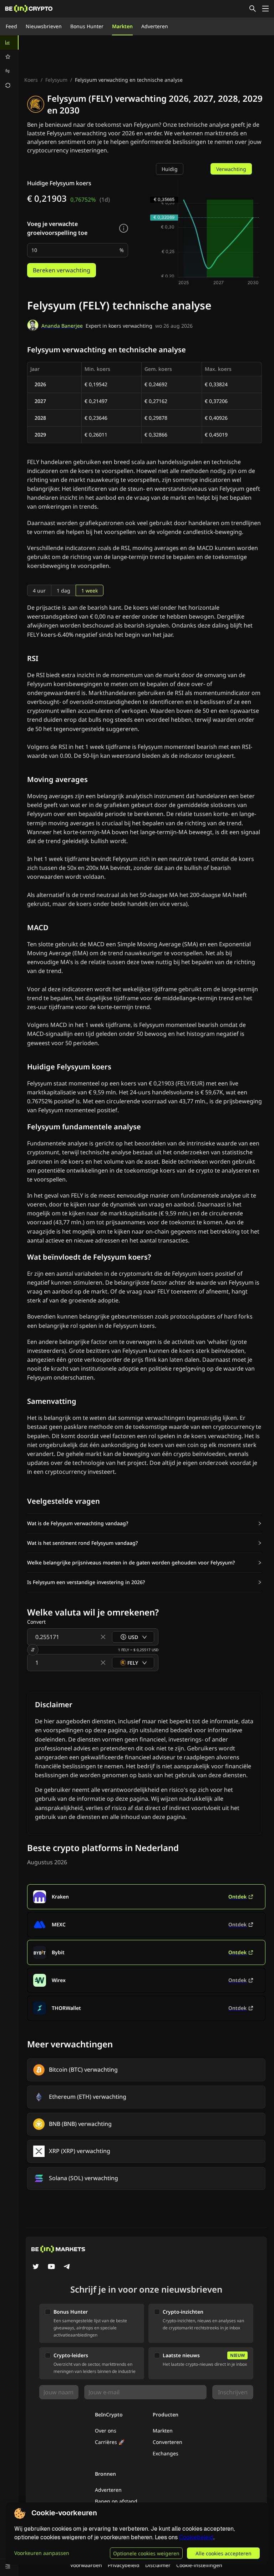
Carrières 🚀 (110, 2442)
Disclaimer (158, 2565)
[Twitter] (36, 2267)
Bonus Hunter (87, 26)
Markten (122, 26)
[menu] (9, 64)
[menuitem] (9, 42)
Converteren (168, 2442)
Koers (31, 80)
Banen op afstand (116, 2501)
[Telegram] (67, 2267)
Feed (11, 26)
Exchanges (166, 2453)
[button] (144, 1523)
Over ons (106, 2431)
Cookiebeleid (196, 2537)
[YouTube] (51, 2267)
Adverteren (155, 26)
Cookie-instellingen (199, 2565)
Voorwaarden (86, 2565)
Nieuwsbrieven (44, 26)
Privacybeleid (124, 2565)
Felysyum (56, 80)
